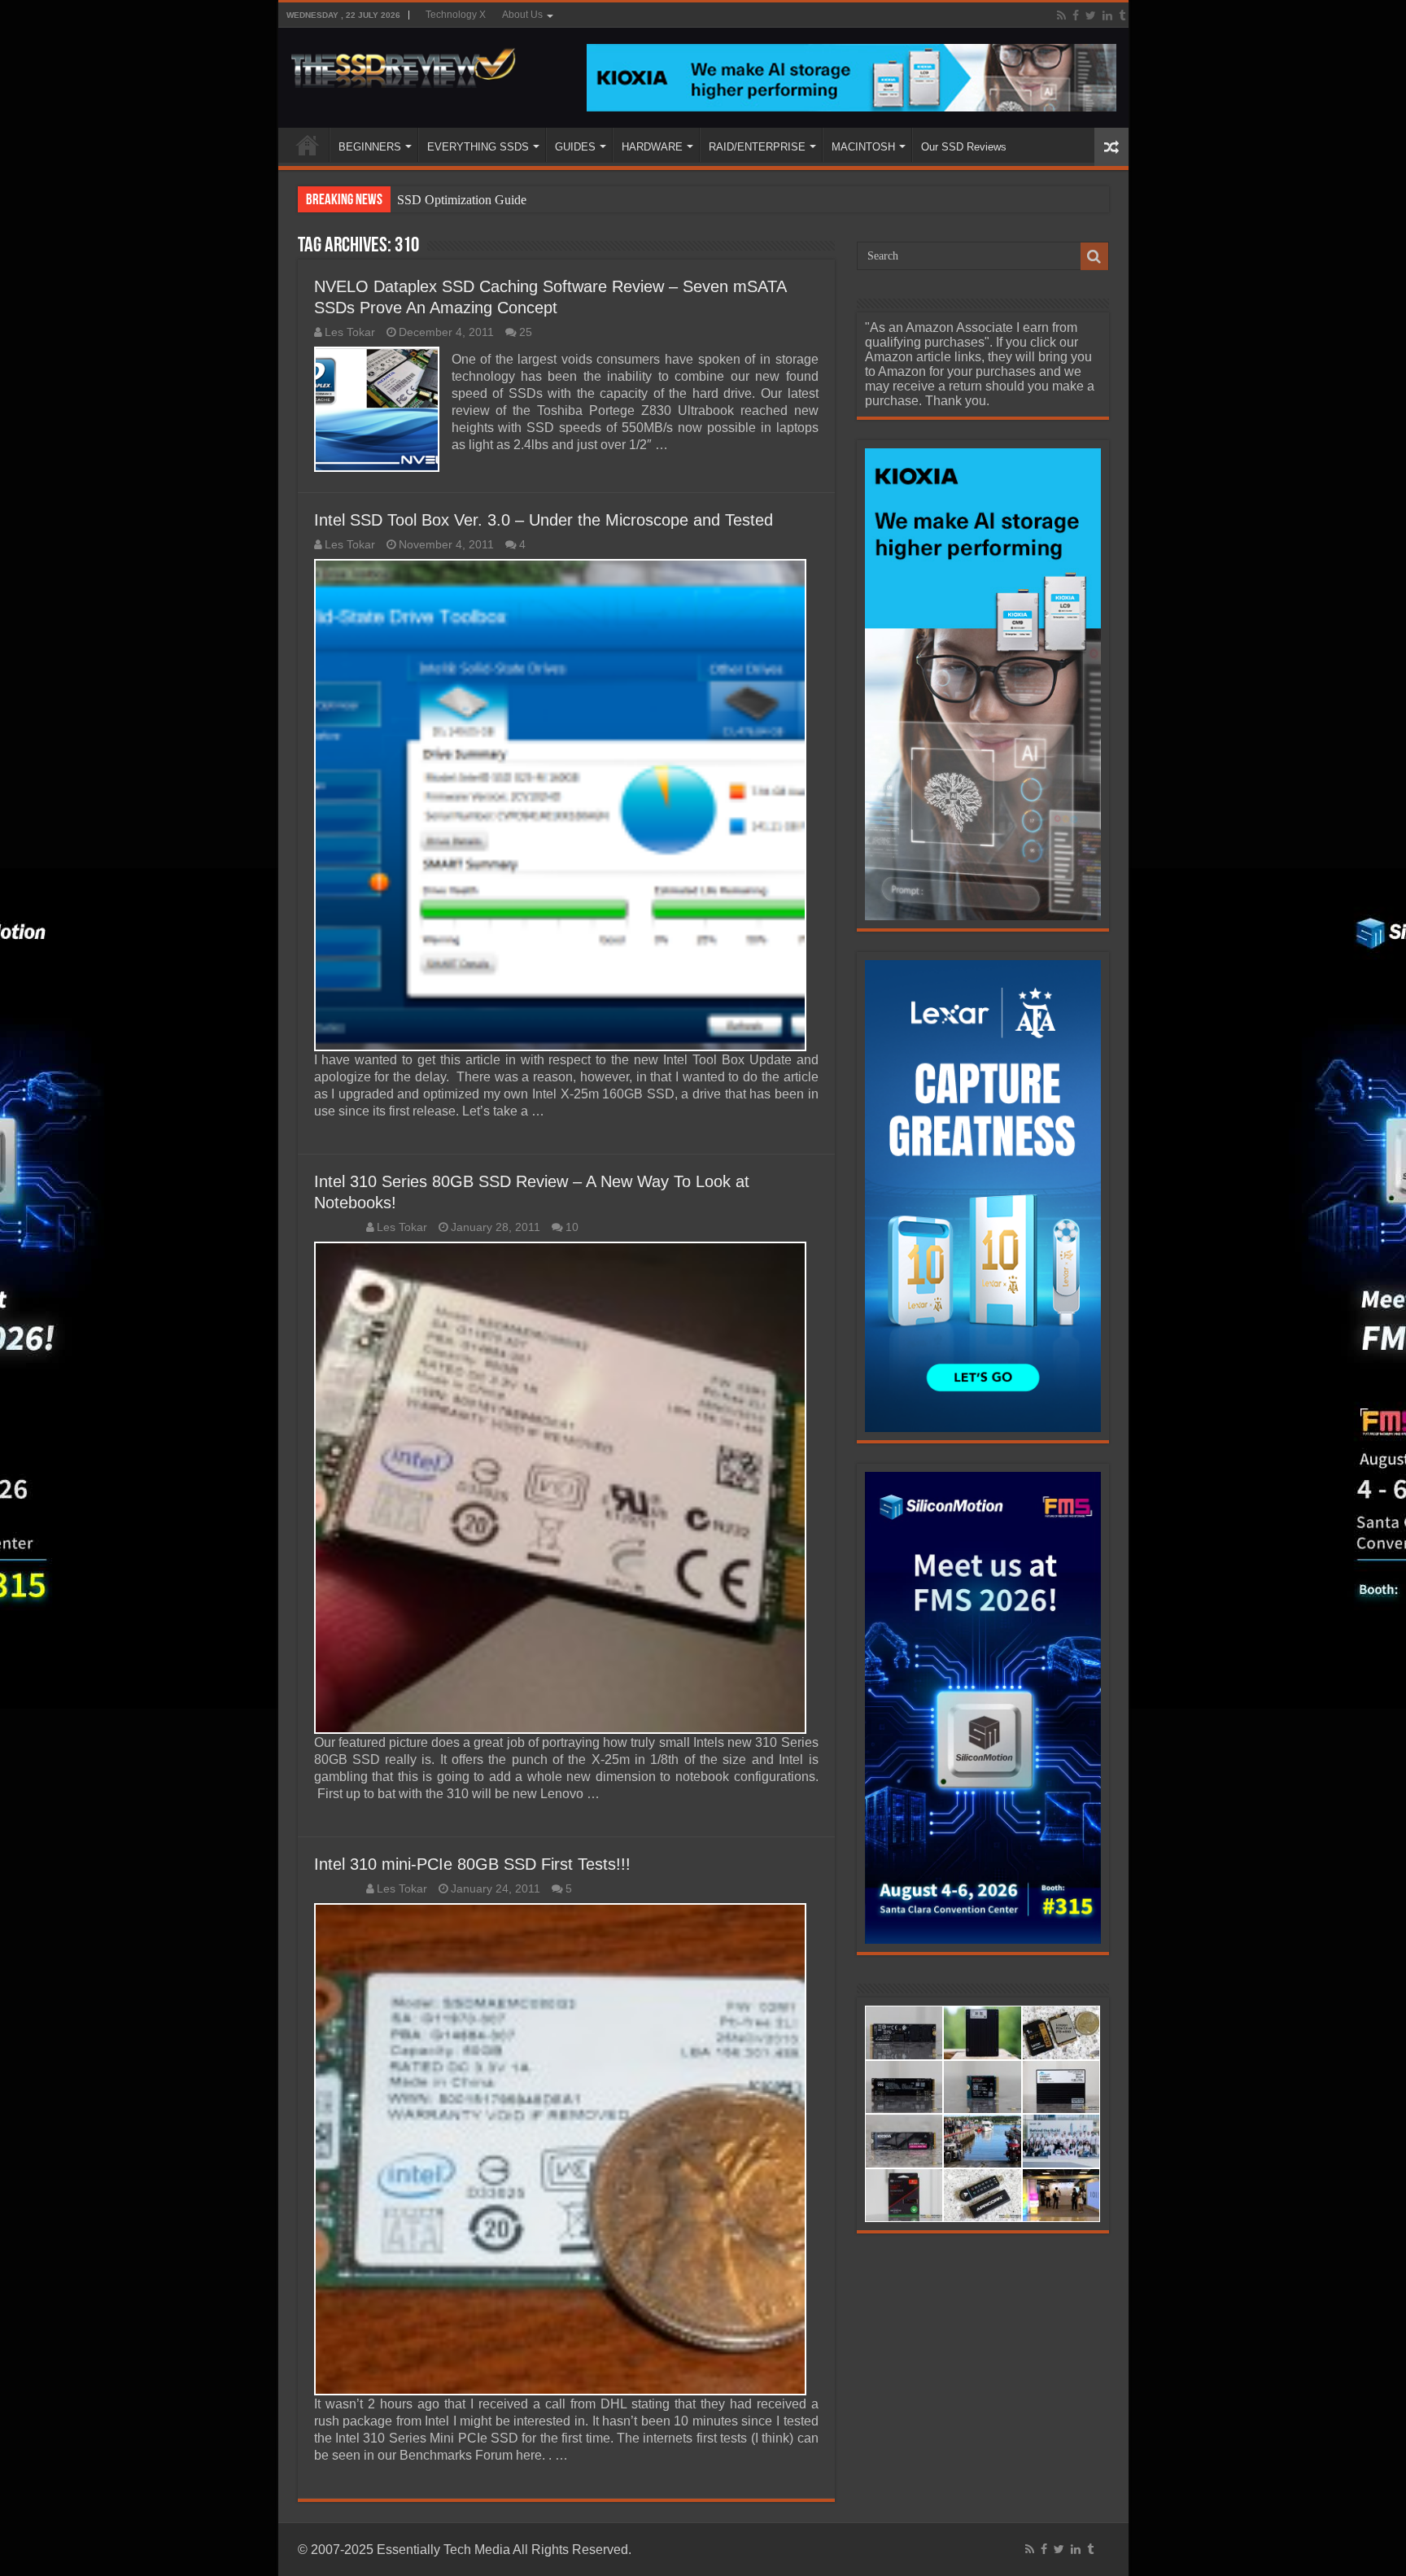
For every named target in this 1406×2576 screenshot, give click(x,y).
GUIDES (575, 147)
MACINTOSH (863, 147)
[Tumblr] (1122, 15)
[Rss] (1061, 15)
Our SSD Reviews (964, 147)
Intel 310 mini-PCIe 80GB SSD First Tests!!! (472, 1864)
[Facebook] (1076, 15)
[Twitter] (1091, 15)
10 (572, 1227)
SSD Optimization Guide (462, 200)
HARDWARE (652, 147)
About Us (522, 15)
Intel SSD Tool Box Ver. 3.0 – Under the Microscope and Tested (544, 520)
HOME (308, 145)
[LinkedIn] (1107, 15)
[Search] (1094, 256)
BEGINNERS (370, 147)
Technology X (456, 15)
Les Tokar (350, 332)
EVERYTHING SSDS (478, 147)
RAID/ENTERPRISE (757, 147)
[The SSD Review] (403, 63)
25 (526, 332)
